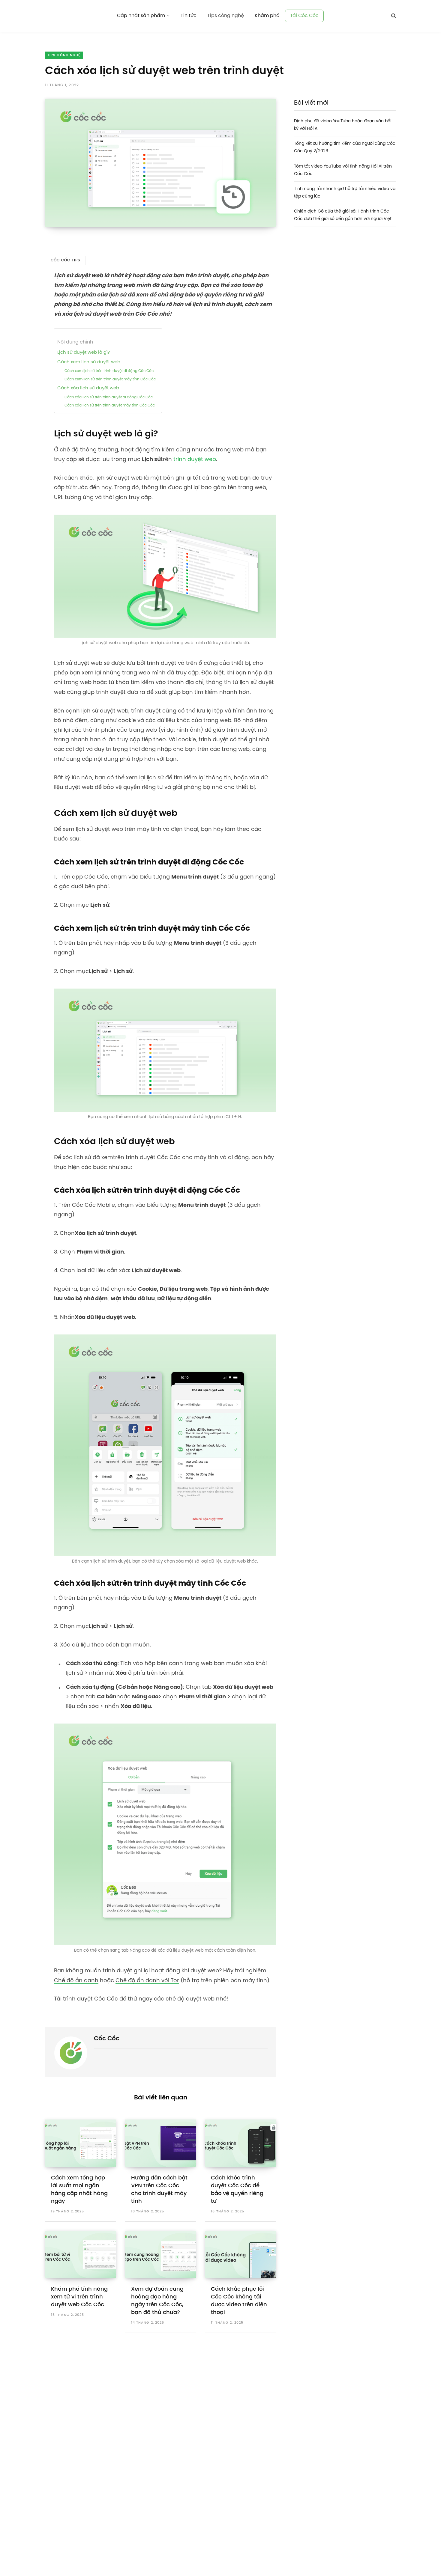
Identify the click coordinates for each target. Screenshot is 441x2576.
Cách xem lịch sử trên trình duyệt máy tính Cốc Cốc (110, 379)
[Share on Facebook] (23, 259)
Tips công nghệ (64, 55)
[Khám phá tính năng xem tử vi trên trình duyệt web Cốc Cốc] (81, 2254)
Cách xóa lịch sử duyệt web (88, 388)
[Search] (394, 16)
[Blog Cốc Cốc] (74, 16)
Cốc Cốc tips (65, 260)
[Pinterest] (23, 290)
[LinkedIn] (23, 306)
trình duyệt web (195, 460)
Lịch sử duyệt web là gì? (84, 352)
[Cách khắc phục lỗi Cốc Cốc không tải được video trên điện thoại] (240, 2254)
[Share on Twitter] (23, 275)
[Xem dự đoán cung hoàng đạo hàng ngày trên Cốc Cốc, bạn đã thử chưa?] (161, 2254)
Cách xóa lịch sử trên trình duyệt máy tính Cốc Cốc (110, 405)
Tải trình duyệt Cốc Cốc (86, 1999)
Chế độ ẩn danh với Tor (147, 1981)
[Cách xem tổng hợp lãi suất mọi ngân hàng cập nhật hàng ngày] (81, 2143)
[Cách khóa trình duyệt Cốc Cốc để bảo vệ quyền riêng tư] (240, 2143)
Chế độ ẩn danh (76, 1981)
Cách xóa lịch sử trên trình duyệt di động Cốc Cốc (109, 397)
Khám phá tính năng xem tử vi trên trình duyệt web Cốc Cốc (79, 2297)
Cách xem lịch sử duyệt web (89, 362)
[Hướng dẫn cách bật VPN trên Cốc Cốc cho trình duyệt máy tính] (161, 2143)
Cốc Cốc (107, 2039)
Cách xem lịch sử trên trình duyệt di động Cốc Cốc (109, 371)
